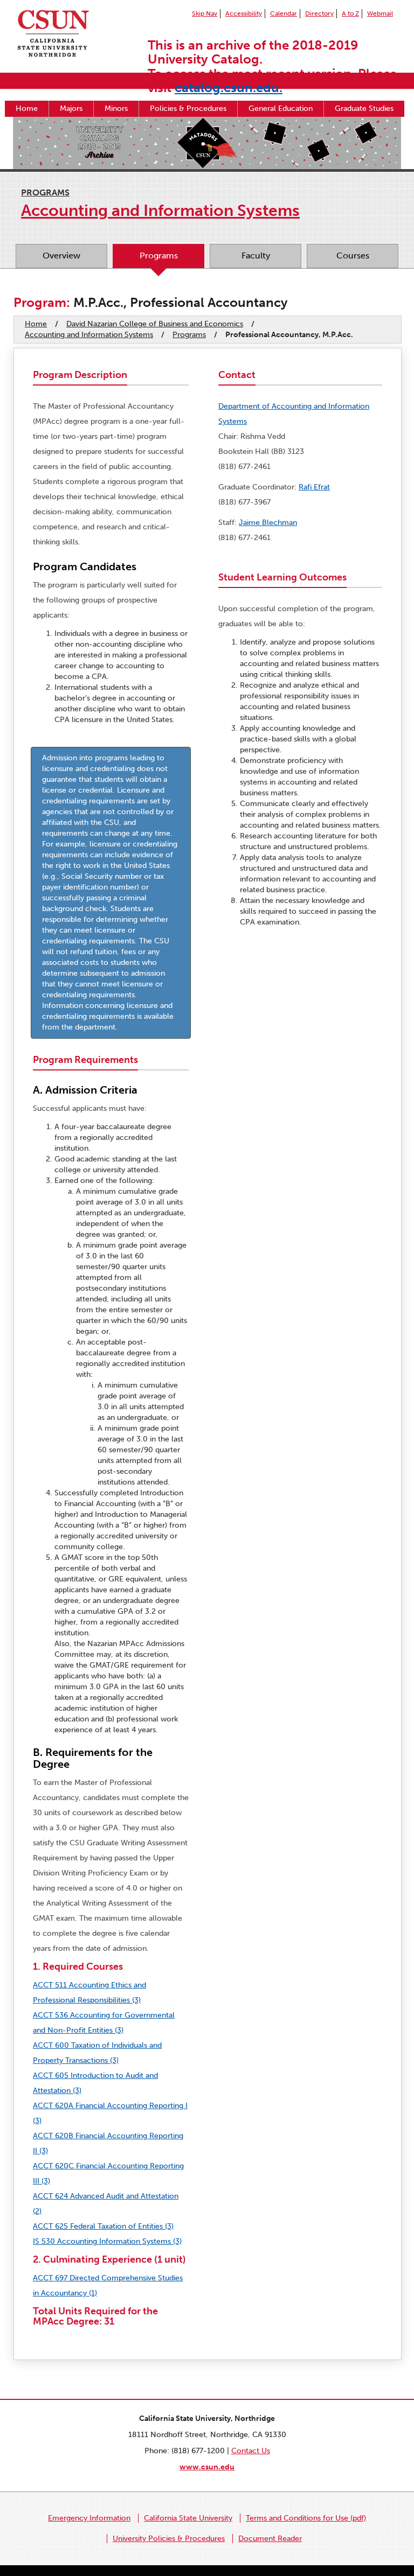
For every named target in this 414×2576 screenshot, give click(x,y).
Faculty (256, 255)
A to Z (350, 13)
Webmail (380, 13)
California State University (188, 2518)
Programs (45, 192)
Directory (319, 13)
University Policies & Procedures (169, 2539)
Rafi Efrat (314, 487)
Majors (71, 108)
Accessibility (244, 13)
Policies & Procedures (188, 108)
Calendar (284, 13)
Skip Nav (205, 13)
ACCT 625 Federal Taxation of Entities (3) (103, 2226)
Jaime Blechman (268, 523)
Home (27, 108)
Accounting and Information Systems (89, 335)
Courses (353, 255)
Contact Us (251, 2451)
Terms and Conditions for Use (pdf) (306, 2518)
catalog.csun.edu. (229, 87)
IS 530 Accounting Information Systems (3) (107, 2241)
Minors (116, 108)
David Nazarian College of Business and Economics (155, 324)
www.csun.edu (207, 2467)
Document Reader (270, 2539)
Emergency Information (89, 2518)
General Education (281, 108)
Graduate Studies (364, 108)
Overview (61, 255)
